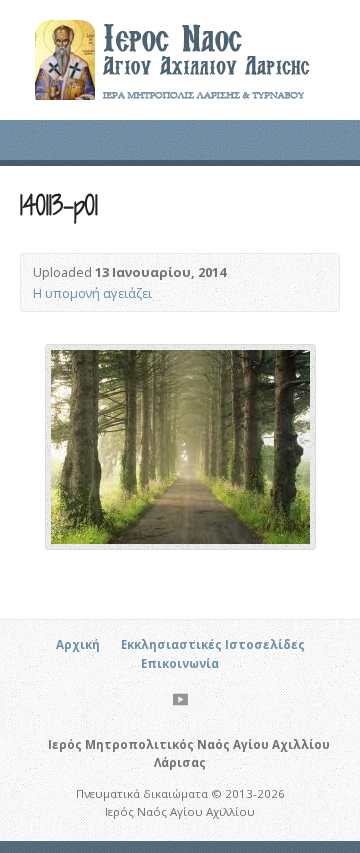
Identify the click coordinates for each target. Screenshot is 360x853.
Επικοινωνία (180, 663)
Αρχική (78, 644)
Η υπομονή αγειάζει (92, 293)
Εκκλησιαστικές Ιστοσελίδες (213, 644)
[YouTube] (180, 699)
